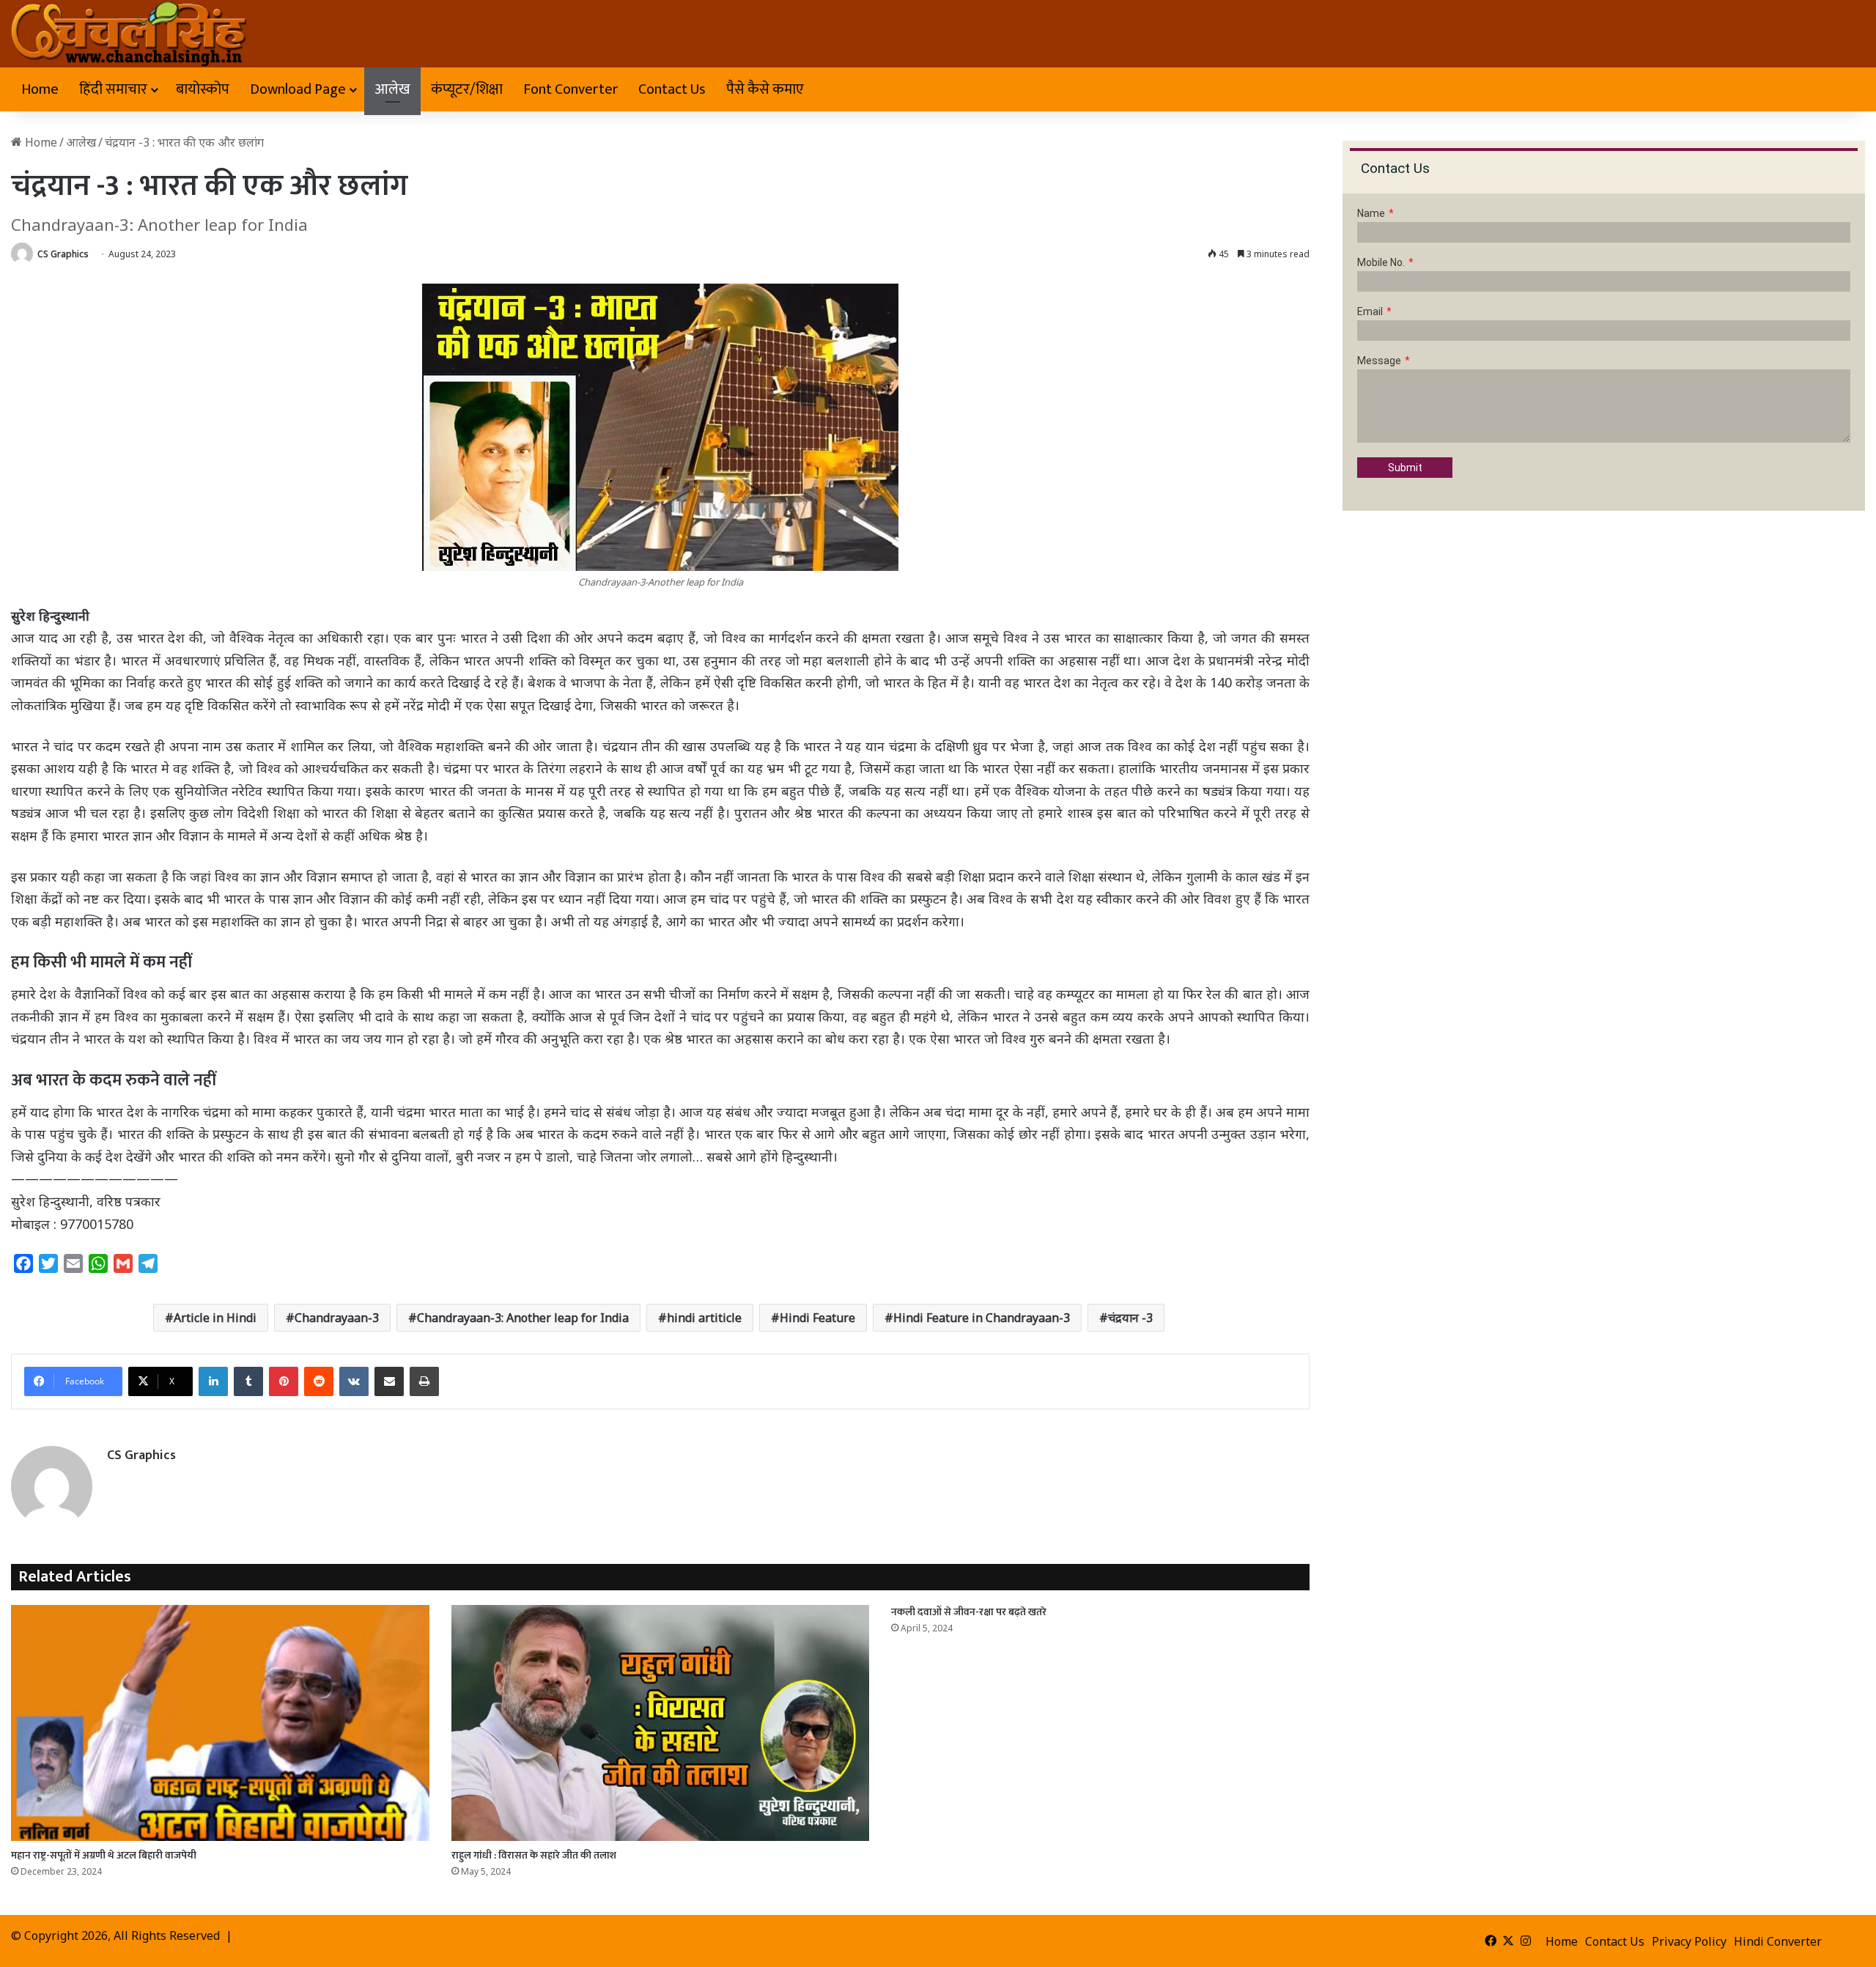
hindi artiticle (704, 1318)
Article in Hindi (215, 1318)
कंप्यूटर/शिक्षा (467, 89)
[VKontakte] (354, 1381)
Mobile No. (1381, 262)
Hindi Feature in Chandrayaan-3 (982, 1318)
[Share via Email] (389, 1381)
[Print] (424, 1381)
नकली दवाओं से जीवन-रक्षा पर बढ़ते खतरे (969, 1612)
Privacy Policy (1689, 1941)
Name (1371, 213)
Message (1379, 361)
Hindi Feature (817, 1318)
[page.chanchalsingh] (129, 34)
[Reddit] (319, 1381)
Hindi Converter (1778, 1941)
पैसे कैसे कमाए (765, 89)
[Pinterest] (284, 1381)
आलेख (392, 89)
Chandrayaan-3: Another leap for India (523, 1318)
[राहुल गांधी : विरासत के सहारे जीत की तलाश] (661, 1723)
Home (40, 89)
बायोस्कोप (203, 89)
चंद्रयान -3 (1130, 1318)
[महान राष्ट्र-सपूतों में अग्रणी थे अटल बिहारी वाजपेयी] (220, 1723)
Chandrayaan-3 (337, 1318)
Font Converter (570, 89)
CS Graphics (63, 254)
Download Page (298, 89)
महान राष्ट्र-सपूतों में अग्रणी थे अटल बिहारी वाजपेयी (104, 1855)
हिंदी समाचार (113, 89)
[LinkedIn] (213, 1381)
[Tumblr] (248, 1381)
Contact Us (672, 89)
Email (1370, 311)
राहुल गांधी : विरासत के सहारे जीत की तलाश (534, 1855)
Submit (1405, 468)
